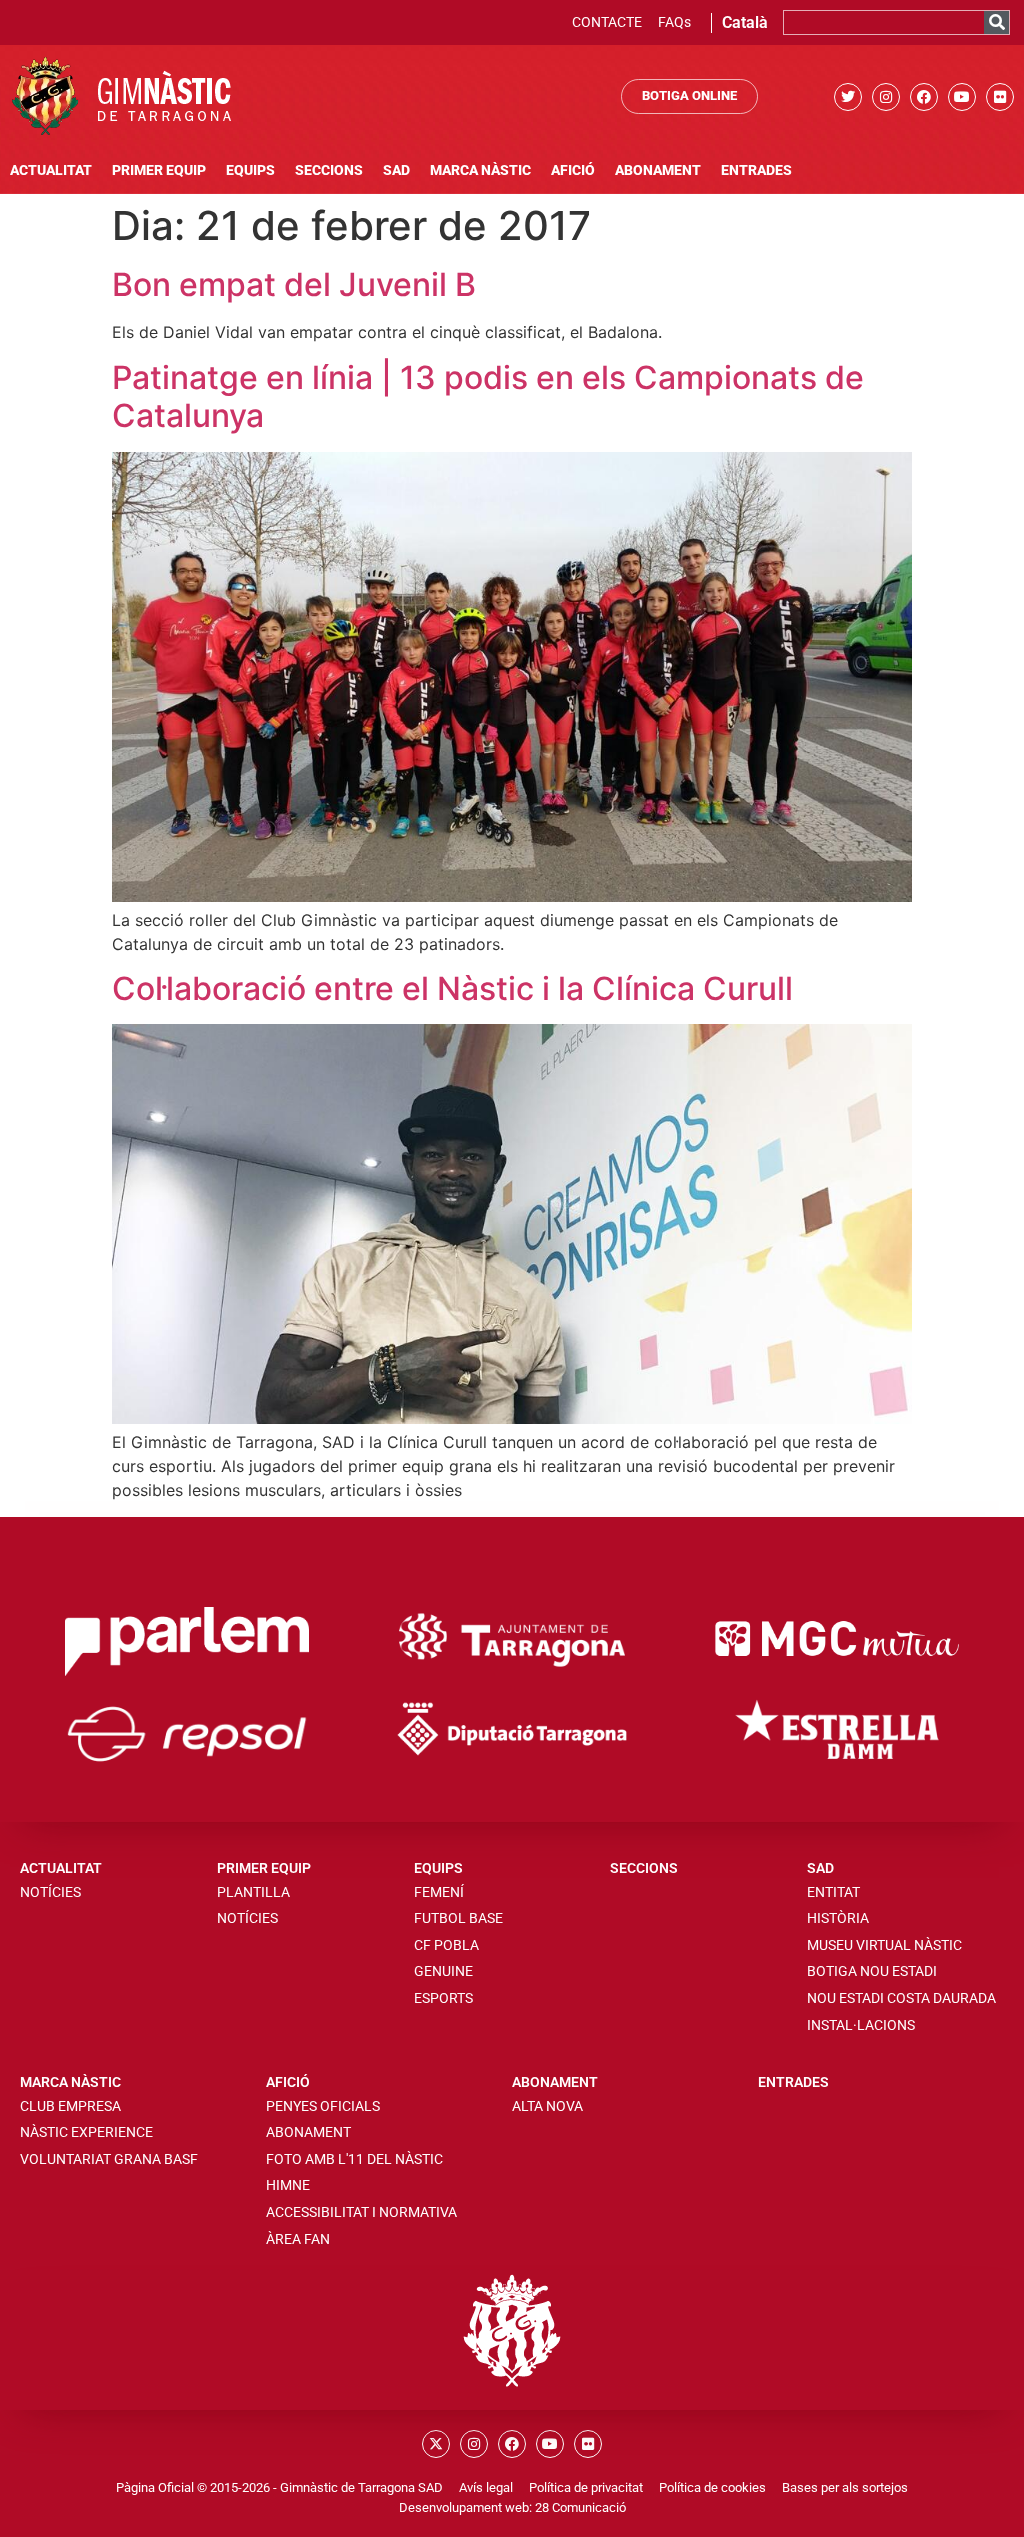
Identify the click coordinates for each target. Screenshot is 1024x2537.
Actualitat (51, 170)
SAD (396, 170)
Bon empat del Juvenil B (294, 284)
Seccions (329, 170)
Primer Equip (159, 170)
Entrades (756, 170)
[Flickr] (1000, 97)
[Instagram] (886, 97)
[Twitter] (848, 97)
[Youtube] (962, 97)
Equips (250, 170)
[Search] (996, 22)
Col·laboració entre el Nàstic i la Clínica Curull (452, 988)
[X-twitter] (436, 2444)
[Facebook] (924, 97)
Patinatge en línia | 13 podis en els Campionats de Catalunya (488, 396)
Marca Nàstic (480, 170)
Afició (573, 170)
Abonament (658, 170)
